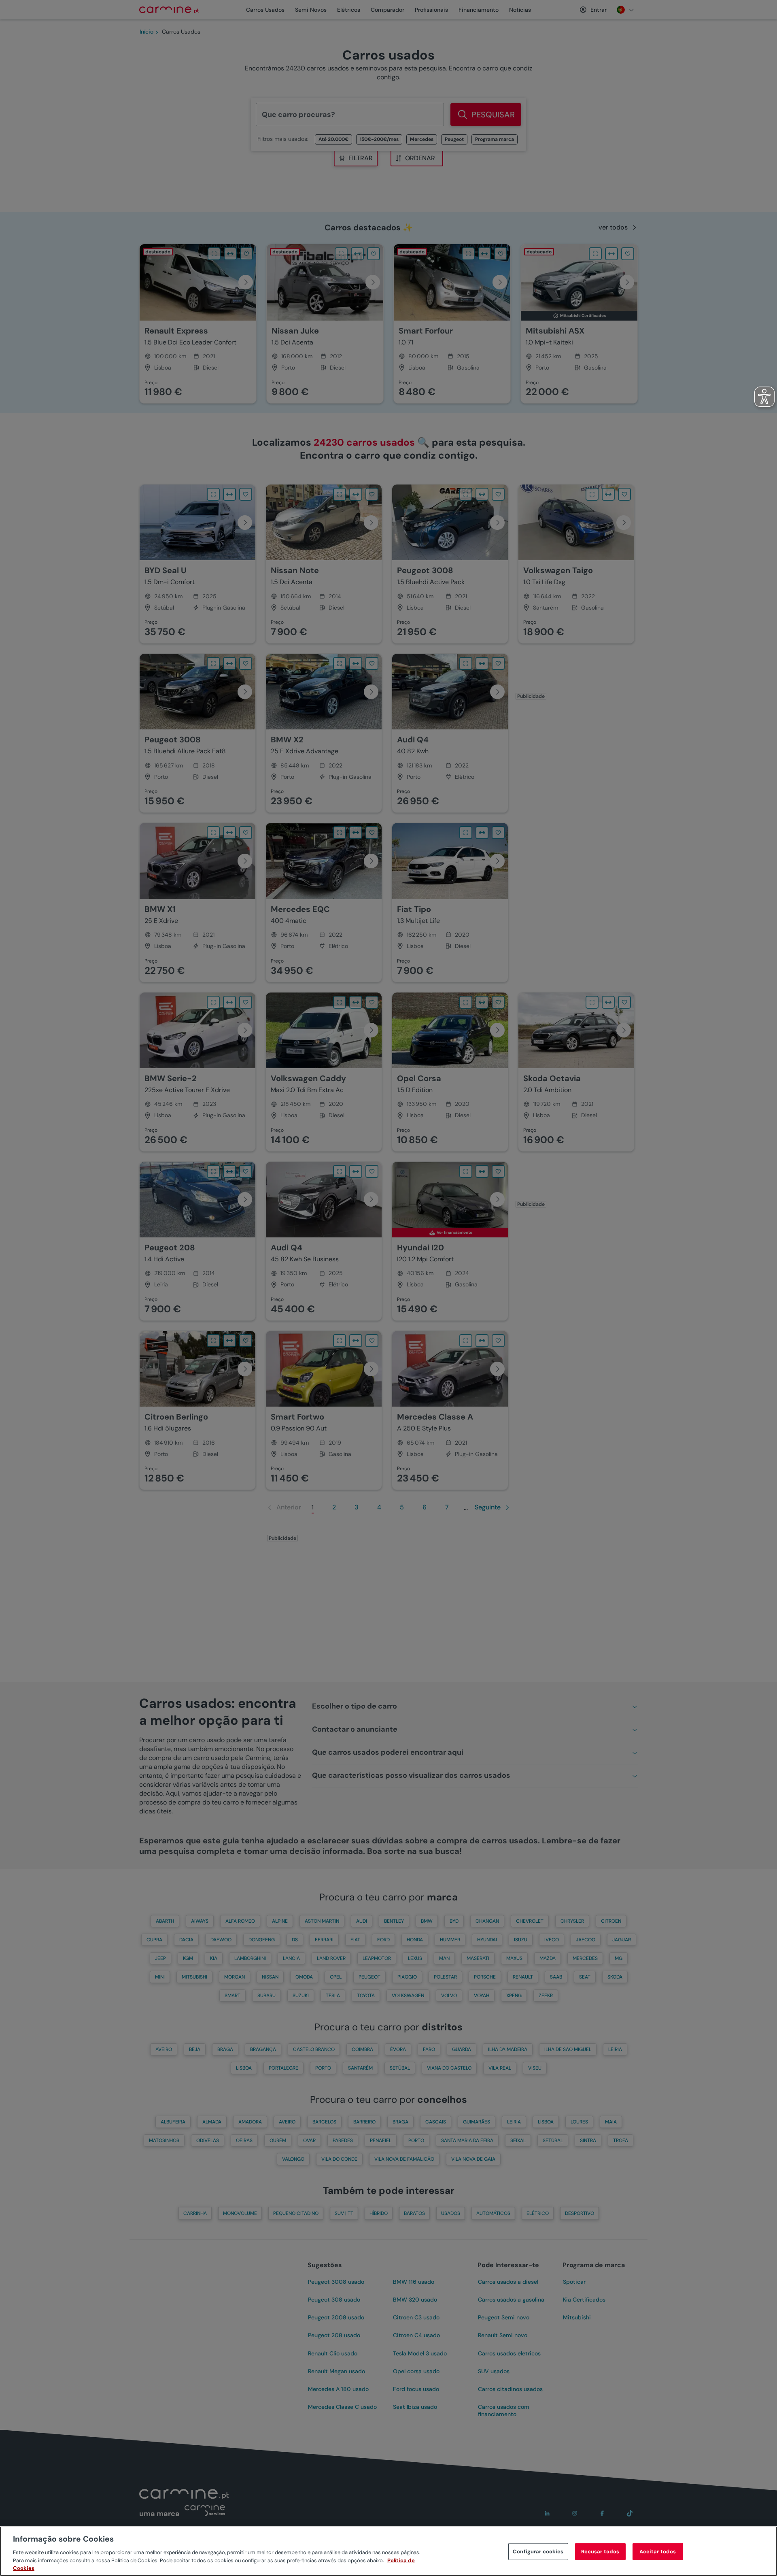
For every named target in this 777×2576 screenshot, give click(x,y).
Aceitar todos (658, 2552)
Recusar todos (600, 2552)
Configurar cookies (538, 2552)
